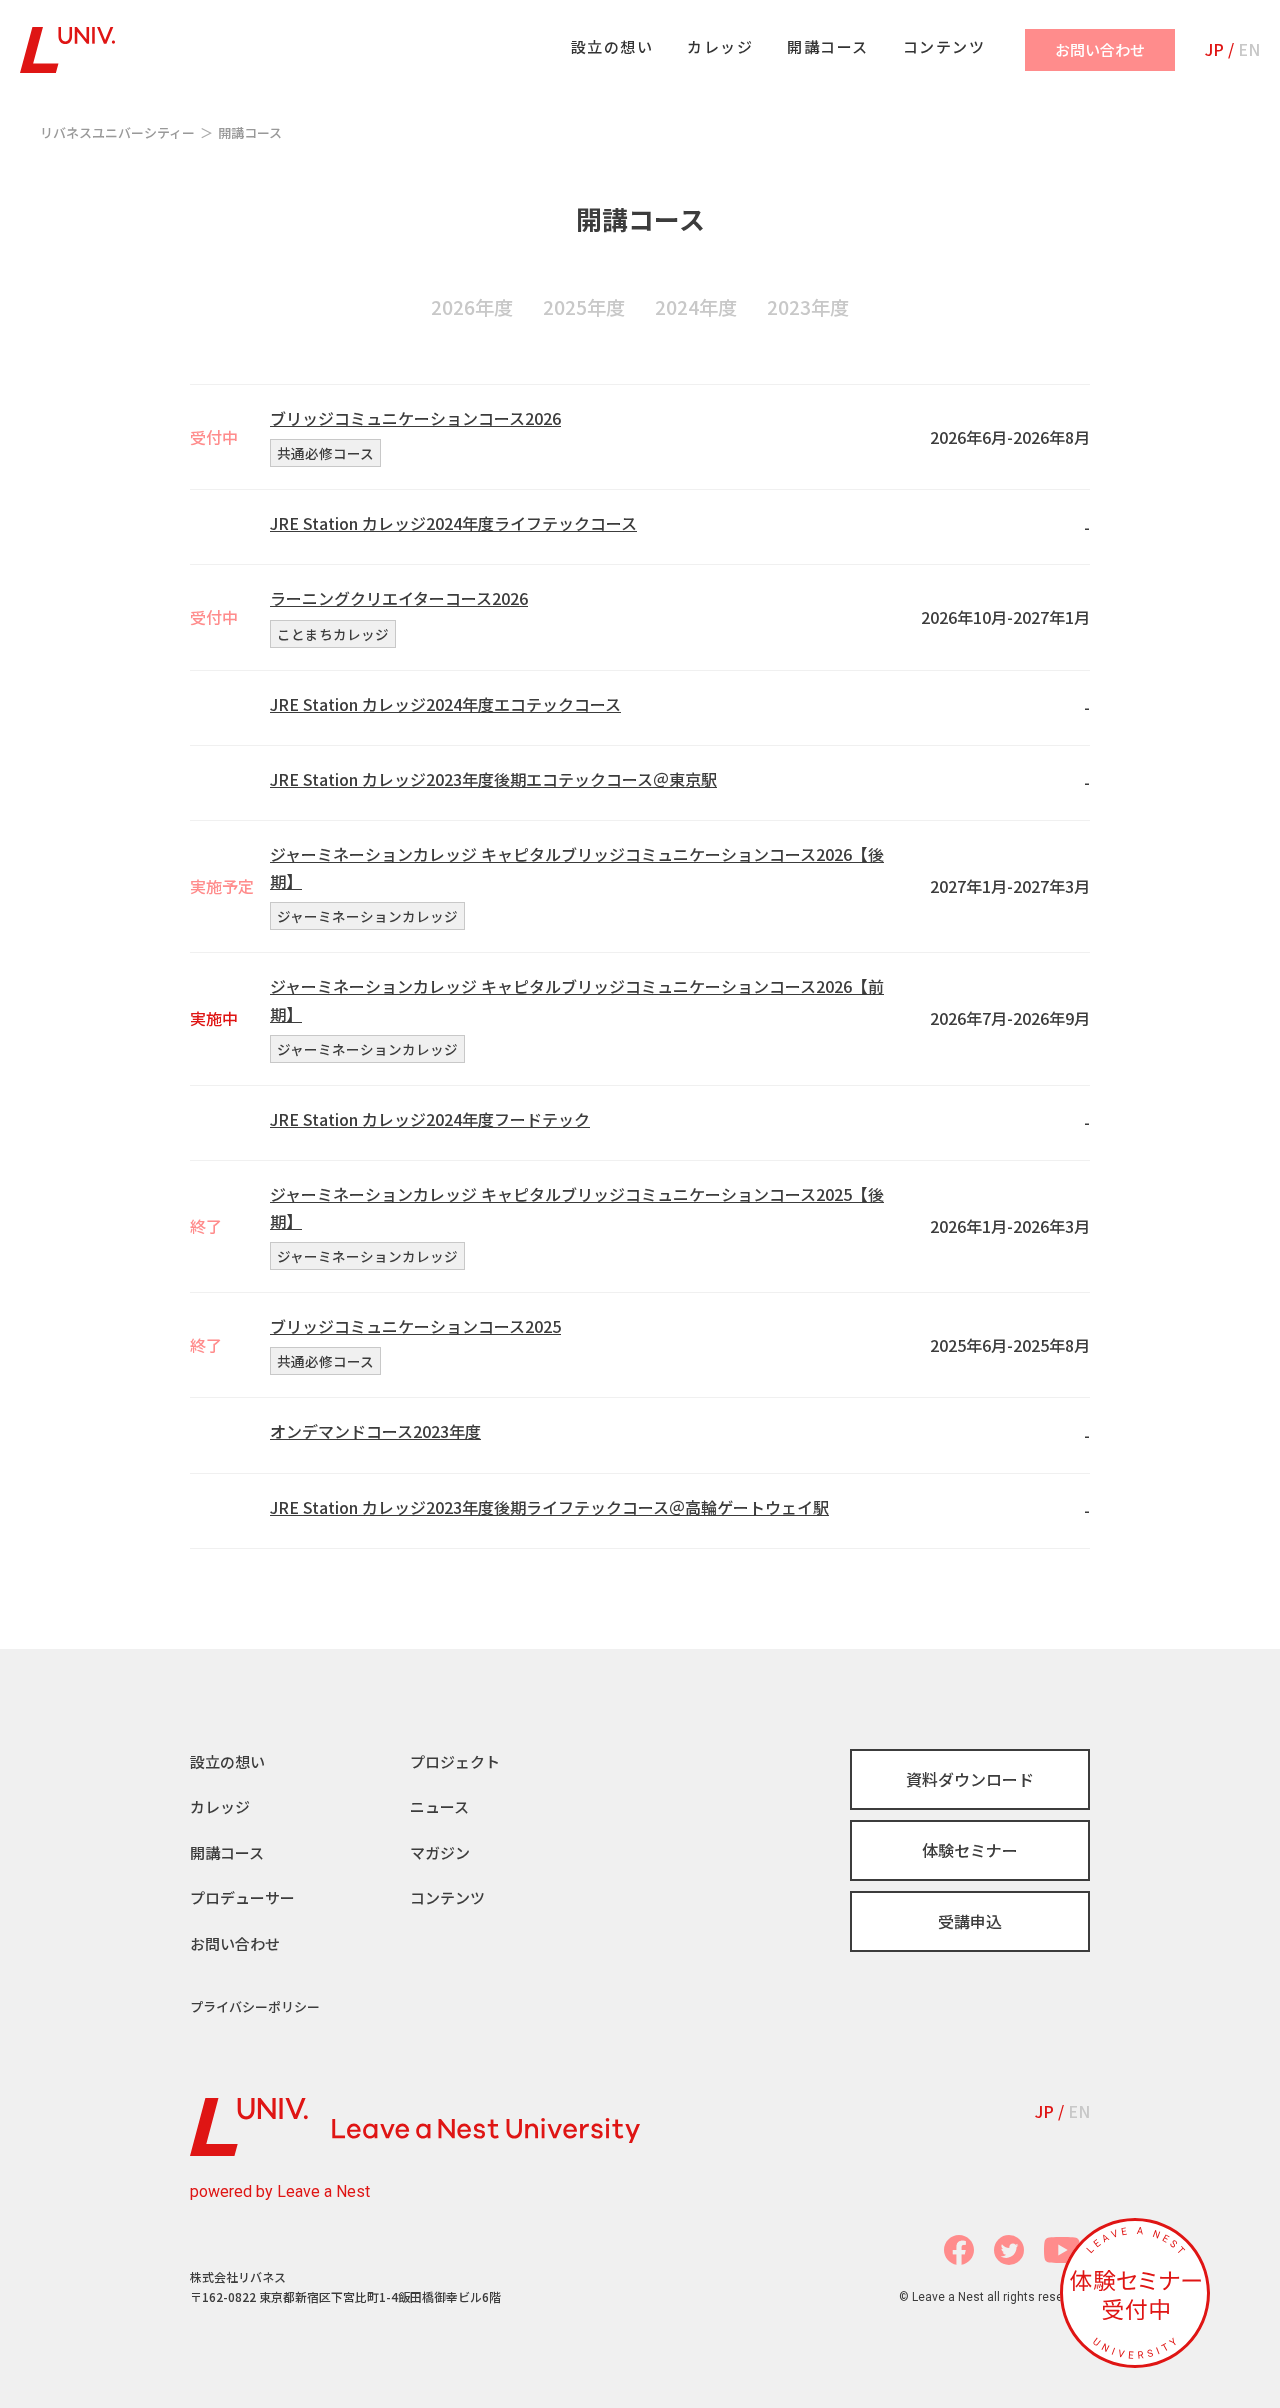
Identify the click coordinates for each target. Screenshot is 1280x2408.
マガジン (440, 1852)
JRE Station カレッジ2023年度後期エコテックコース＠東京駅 (493, 779)
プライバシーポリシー (255, 2006)
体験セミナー (970, 1850)
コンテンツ (447, 1897)
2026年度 (472, 307)
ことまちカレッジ (333, 634)
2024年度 (696, 307)
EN (1249, 49)
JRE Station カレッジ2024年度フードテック (430, 1119)
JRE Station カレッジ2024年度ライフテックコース (453, 523)
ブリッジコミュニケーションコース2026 (415, 418)
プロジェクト (455, 1761)
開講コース (227, 1852)
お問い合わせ (235, 1943)
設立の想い (227, 1761)
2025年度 (584, 307)
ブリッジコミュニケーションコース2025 (415, 1326)
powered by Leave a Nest (280, 2191)
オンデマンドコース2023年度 (375, 1431)
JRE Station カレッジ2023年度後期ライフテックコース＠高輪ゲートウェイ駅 (549, 1507)
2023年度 (808, 307)
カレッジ (220, 1806)
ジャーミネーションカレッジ (367, 916)
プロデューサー (242, 1897)
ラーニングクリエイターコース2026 (399, 598)
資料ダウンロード (970, 1779)
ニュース (439, 1806)
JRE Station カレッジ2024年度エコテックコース (445, 704)
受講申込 (970, 1921)
